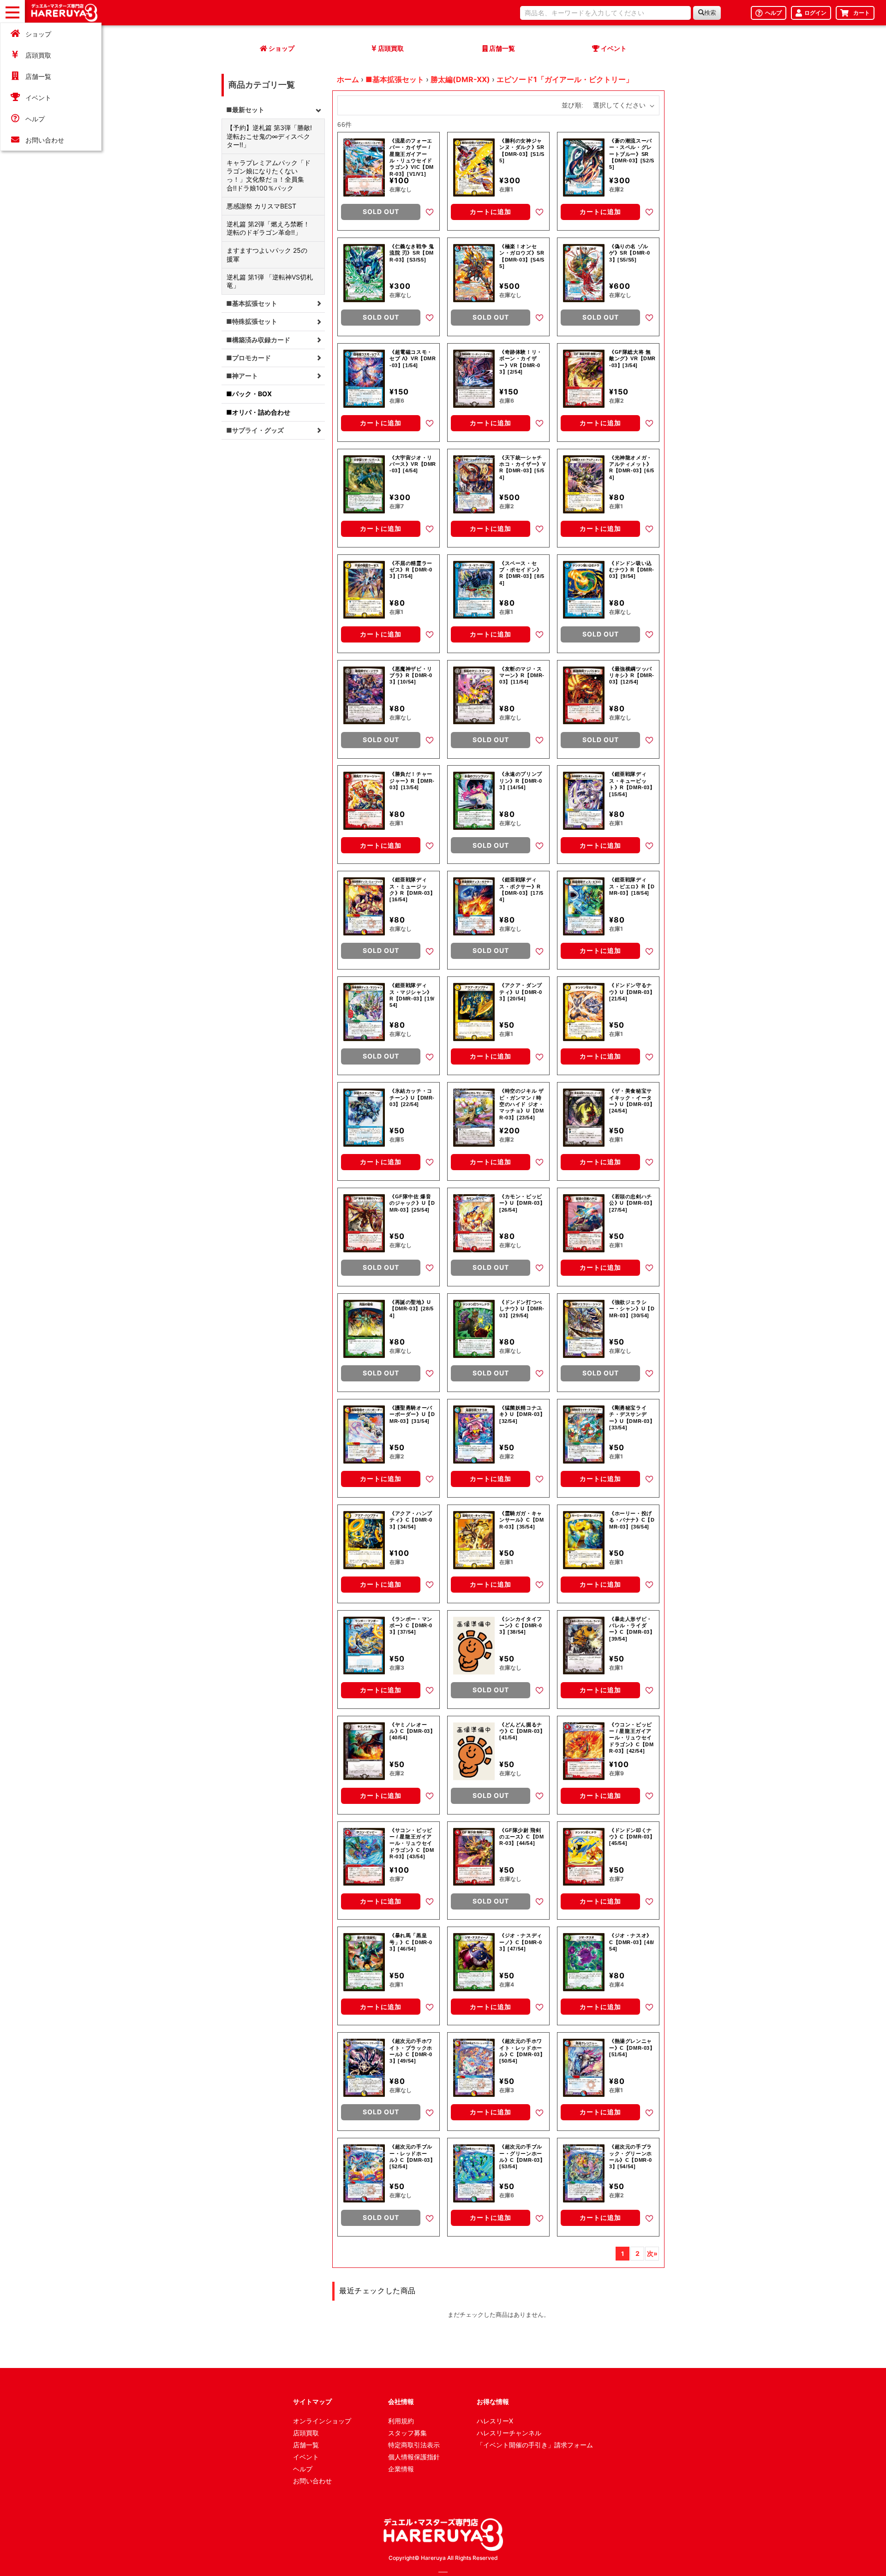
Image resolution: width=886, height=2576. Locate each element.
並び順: (573, 105)
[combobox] (605, 13)
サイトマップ (312, 2401)
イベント (38, 98)
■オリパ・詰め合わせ (258, 412)
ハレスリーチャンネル (509, 2433)
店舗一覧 (38, 76)
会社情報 (401, 2401)
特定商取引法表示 (414, 2445)
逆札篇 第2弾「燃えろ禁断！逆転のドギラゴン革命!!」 (268, 228)
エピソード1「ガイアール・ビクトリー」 (565, 79)
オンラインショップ (322, 2421)
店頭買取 (38, 55)
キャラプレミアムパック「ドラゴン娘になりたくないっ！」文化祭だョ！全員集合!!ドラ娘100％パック (269, 175)
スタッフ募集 (407, 2433)
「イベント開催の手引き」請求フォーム (535, 2445)
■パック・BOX (249, 394)
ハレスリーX (495, 2421)
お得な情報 (493, 2401)
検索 (710, 13)
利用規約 (401, 2421)
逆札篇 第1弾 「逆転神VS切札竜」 (270, 281)
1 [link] (623, 2254)
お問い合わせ (45, 140)
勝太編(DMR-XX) (460, 79)
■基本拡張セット (395, 79)
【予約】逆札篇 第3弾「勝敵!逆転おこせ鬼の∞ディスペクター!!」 (269, 136)
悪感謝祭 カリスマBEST (261, 206)
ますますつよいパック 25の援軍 (267, 254)
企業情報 (401, 2469)
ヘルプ (35, 119)
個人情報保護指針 (414, 2457)
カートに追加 (491, 211)
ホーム (348, 79)
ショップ (38, 34)
